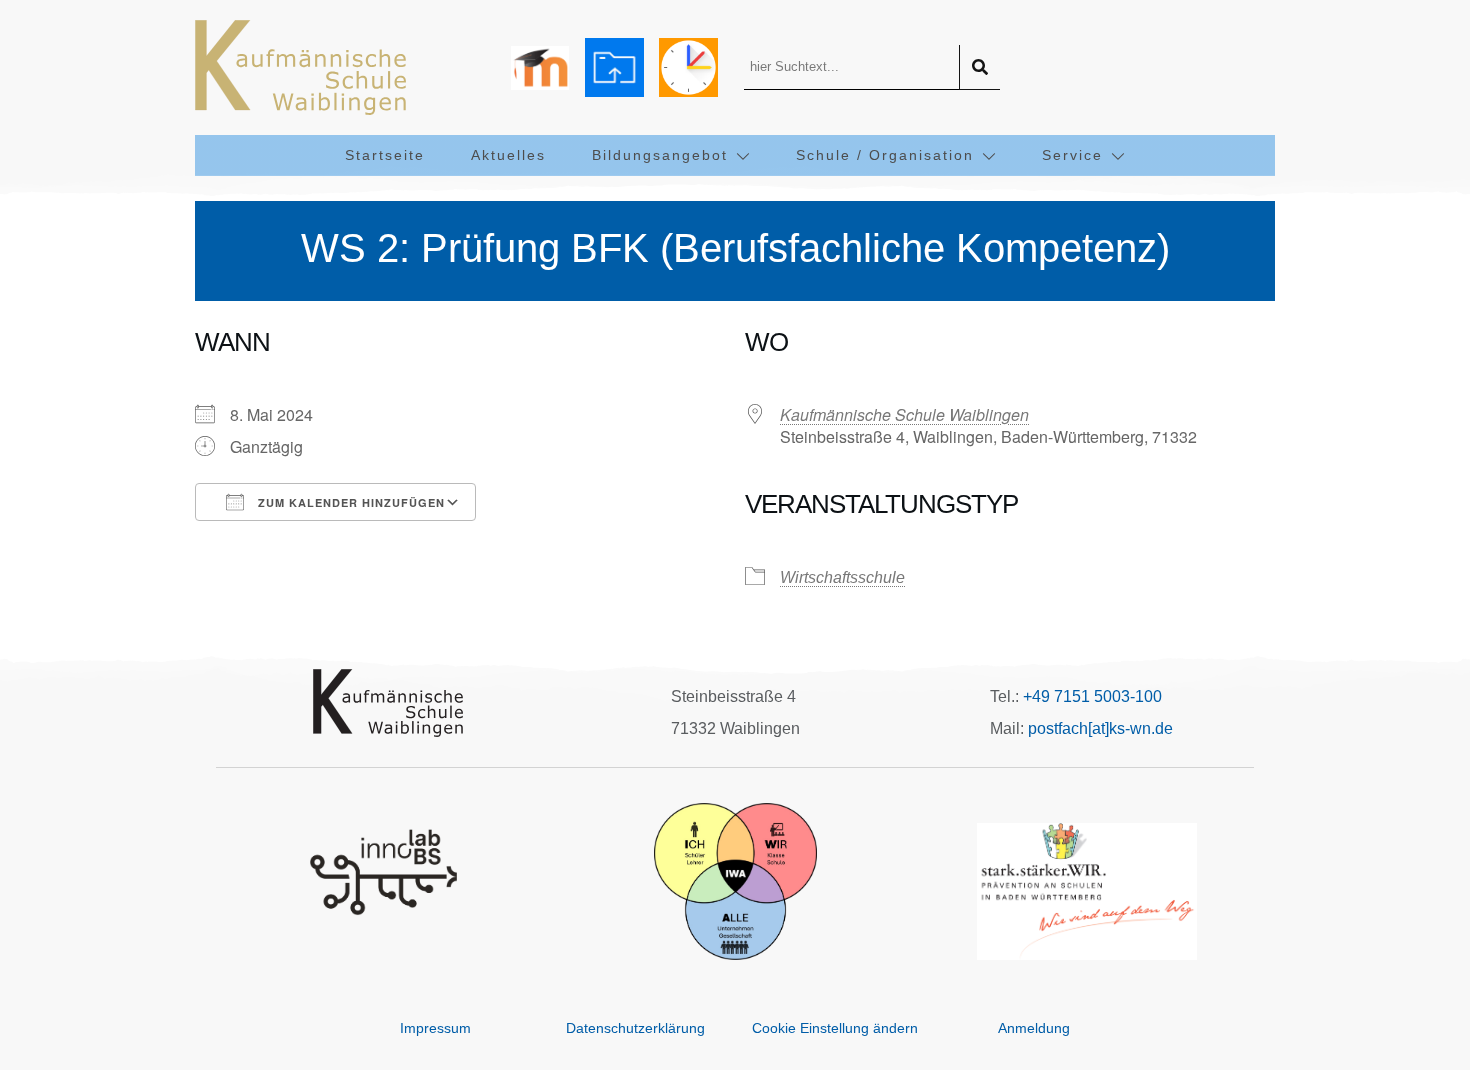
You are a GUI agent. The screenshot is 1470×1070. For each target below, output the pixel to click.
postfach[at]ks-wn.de (1100, 728)
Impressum (435, 1028)
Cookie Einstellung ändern (835, 1028)
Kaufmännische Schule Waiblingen (904, 414)
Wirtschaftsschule (842, 577)
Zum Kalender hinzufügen (349, 502)
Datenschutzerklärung (635, 1028)
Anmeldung (1034, 1028)
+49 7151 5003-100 (1092, 696)
